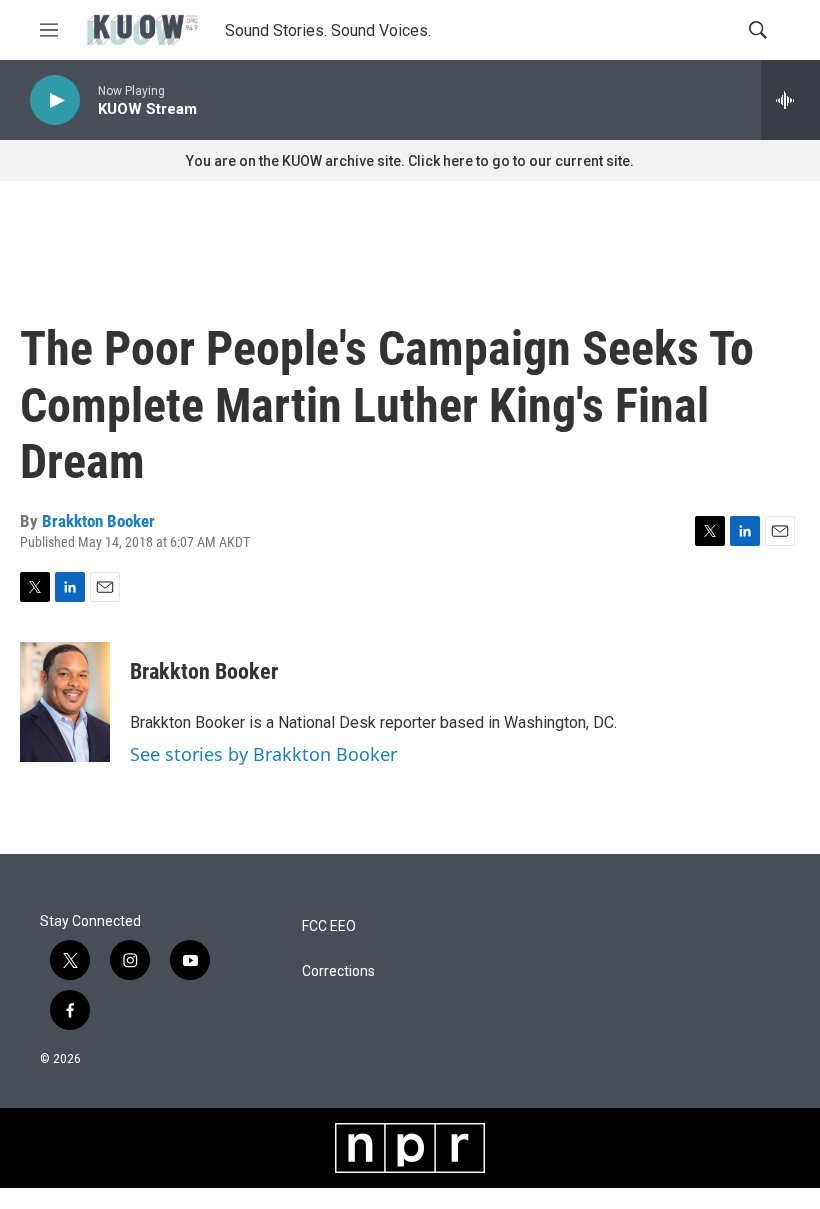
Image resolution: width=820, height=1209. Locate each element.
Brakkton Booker (98, 521)
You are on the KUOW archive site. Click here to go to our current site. (410, 161)
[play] (55, 100)
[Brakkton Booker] (65, 702)
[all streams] (790, 100)
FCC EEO (329, 926)
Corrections (338, 971)
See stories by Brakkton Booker (263, 754)
